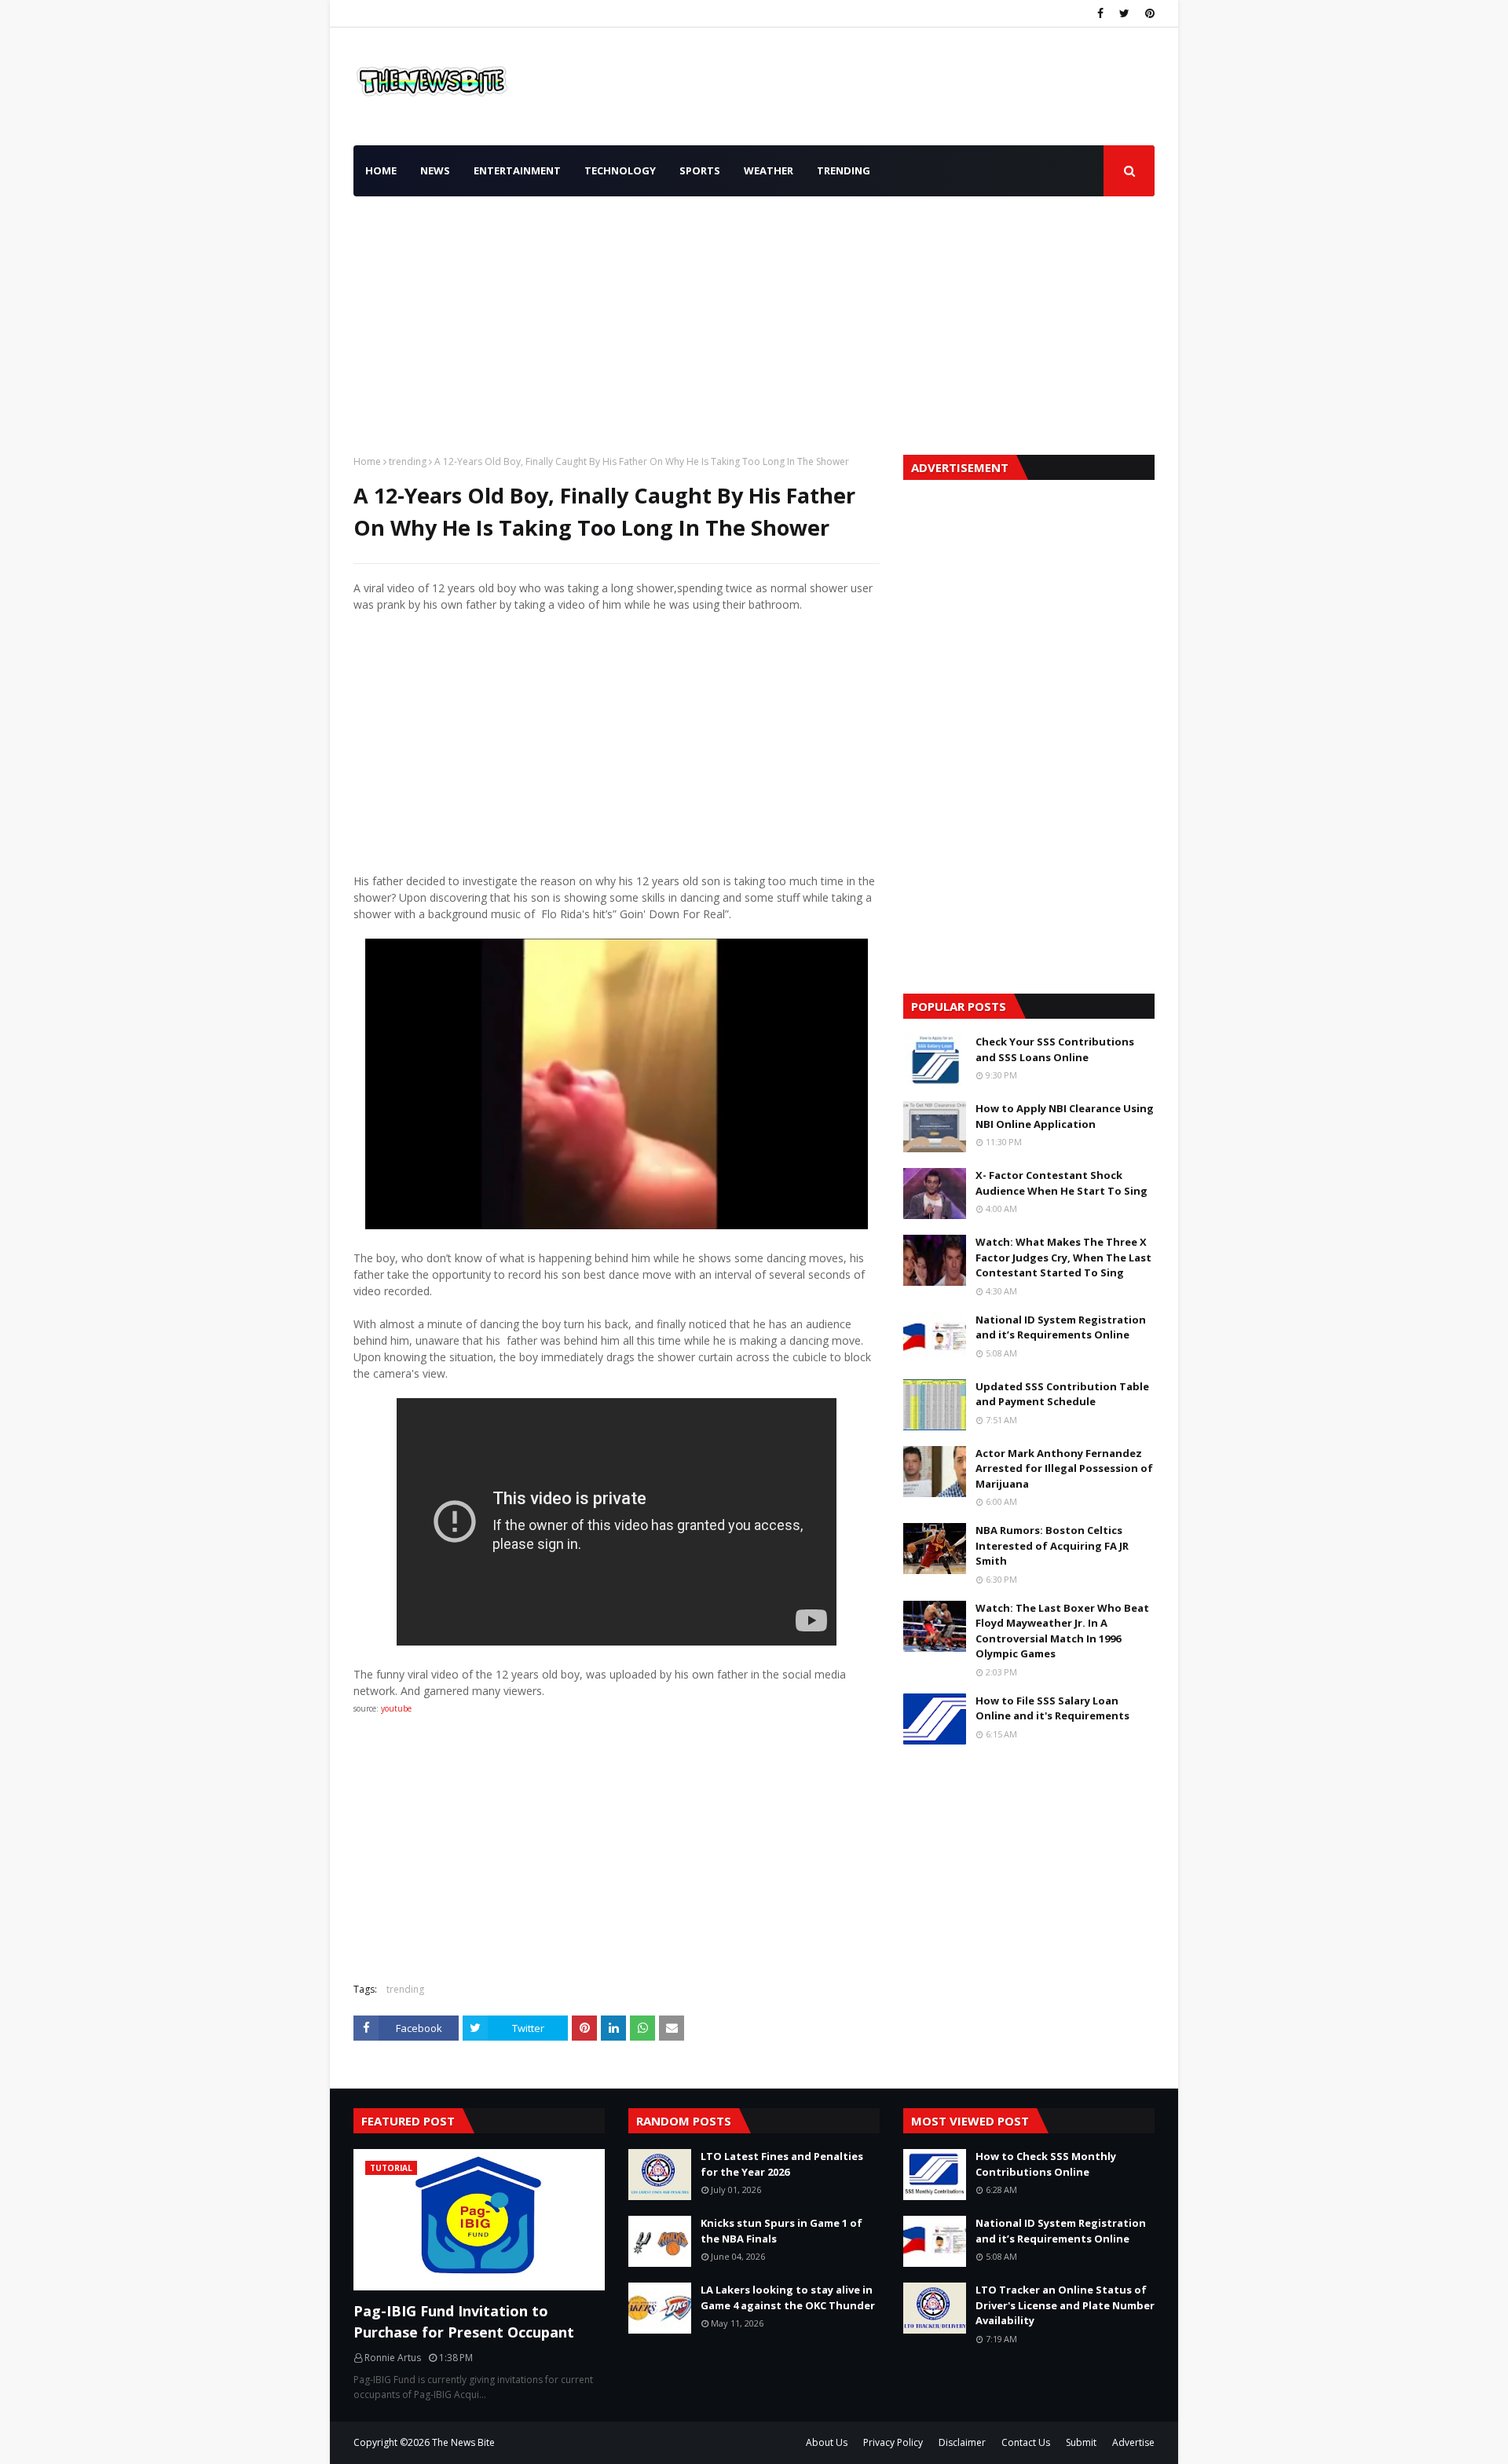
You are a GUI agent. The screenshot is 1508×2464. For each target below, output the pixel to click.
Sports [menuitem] (700, 170)
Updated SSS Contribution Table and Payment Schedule (1062, 1394)
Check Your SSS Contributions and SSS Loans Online (1055, 1049)
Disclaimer (962, 2442)
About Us (827, 2442)
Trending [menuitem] (844, 170)
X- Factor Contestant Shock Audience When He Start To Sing (1061, 1183)
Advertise (1133, 2442)
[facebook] (1100, 13)
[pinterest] (1148, 13)
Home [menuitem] (381, 170)
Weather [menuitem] (769, 170)
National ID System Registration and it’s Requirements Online (1061, 1327)
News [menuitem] (435, 170)
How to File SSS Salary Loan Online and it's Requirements (1052, 1708)
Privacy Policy (893, 2442)
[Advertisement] (754, 321)
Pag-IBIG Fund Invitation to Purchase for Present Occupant (464, 2321)
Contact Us (1026, 2442)
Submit (1081, 2442)
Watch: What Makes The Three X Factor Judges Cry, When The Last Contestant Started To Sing (1063, 1257)
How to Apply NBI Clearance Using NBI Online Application (1065, 1116)
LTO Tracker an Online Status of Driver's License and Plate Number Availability (1065, 2305)
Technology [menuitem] (620, 170)
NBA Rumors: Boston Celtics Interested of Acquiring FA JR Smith (1052, 1545)
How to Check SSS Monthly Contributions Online (1046, 2164)
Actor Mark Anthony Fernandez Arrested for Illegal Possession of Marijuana (1064, 1468)
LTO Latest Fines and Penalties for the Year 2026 (782, 2164)
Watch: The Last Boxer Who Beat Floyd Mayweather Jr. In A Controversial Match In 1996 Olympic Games (1062, 1631)
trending (408, 461)
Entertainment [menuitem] (517, 170)
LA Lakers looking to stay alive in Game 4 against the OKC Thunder (788, 2297)
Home (367, 461)
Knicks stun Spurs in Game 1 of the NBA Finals (781, 2231)
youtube (395, 1708)
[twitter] (1124, 13)
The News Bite (463, 2442)
